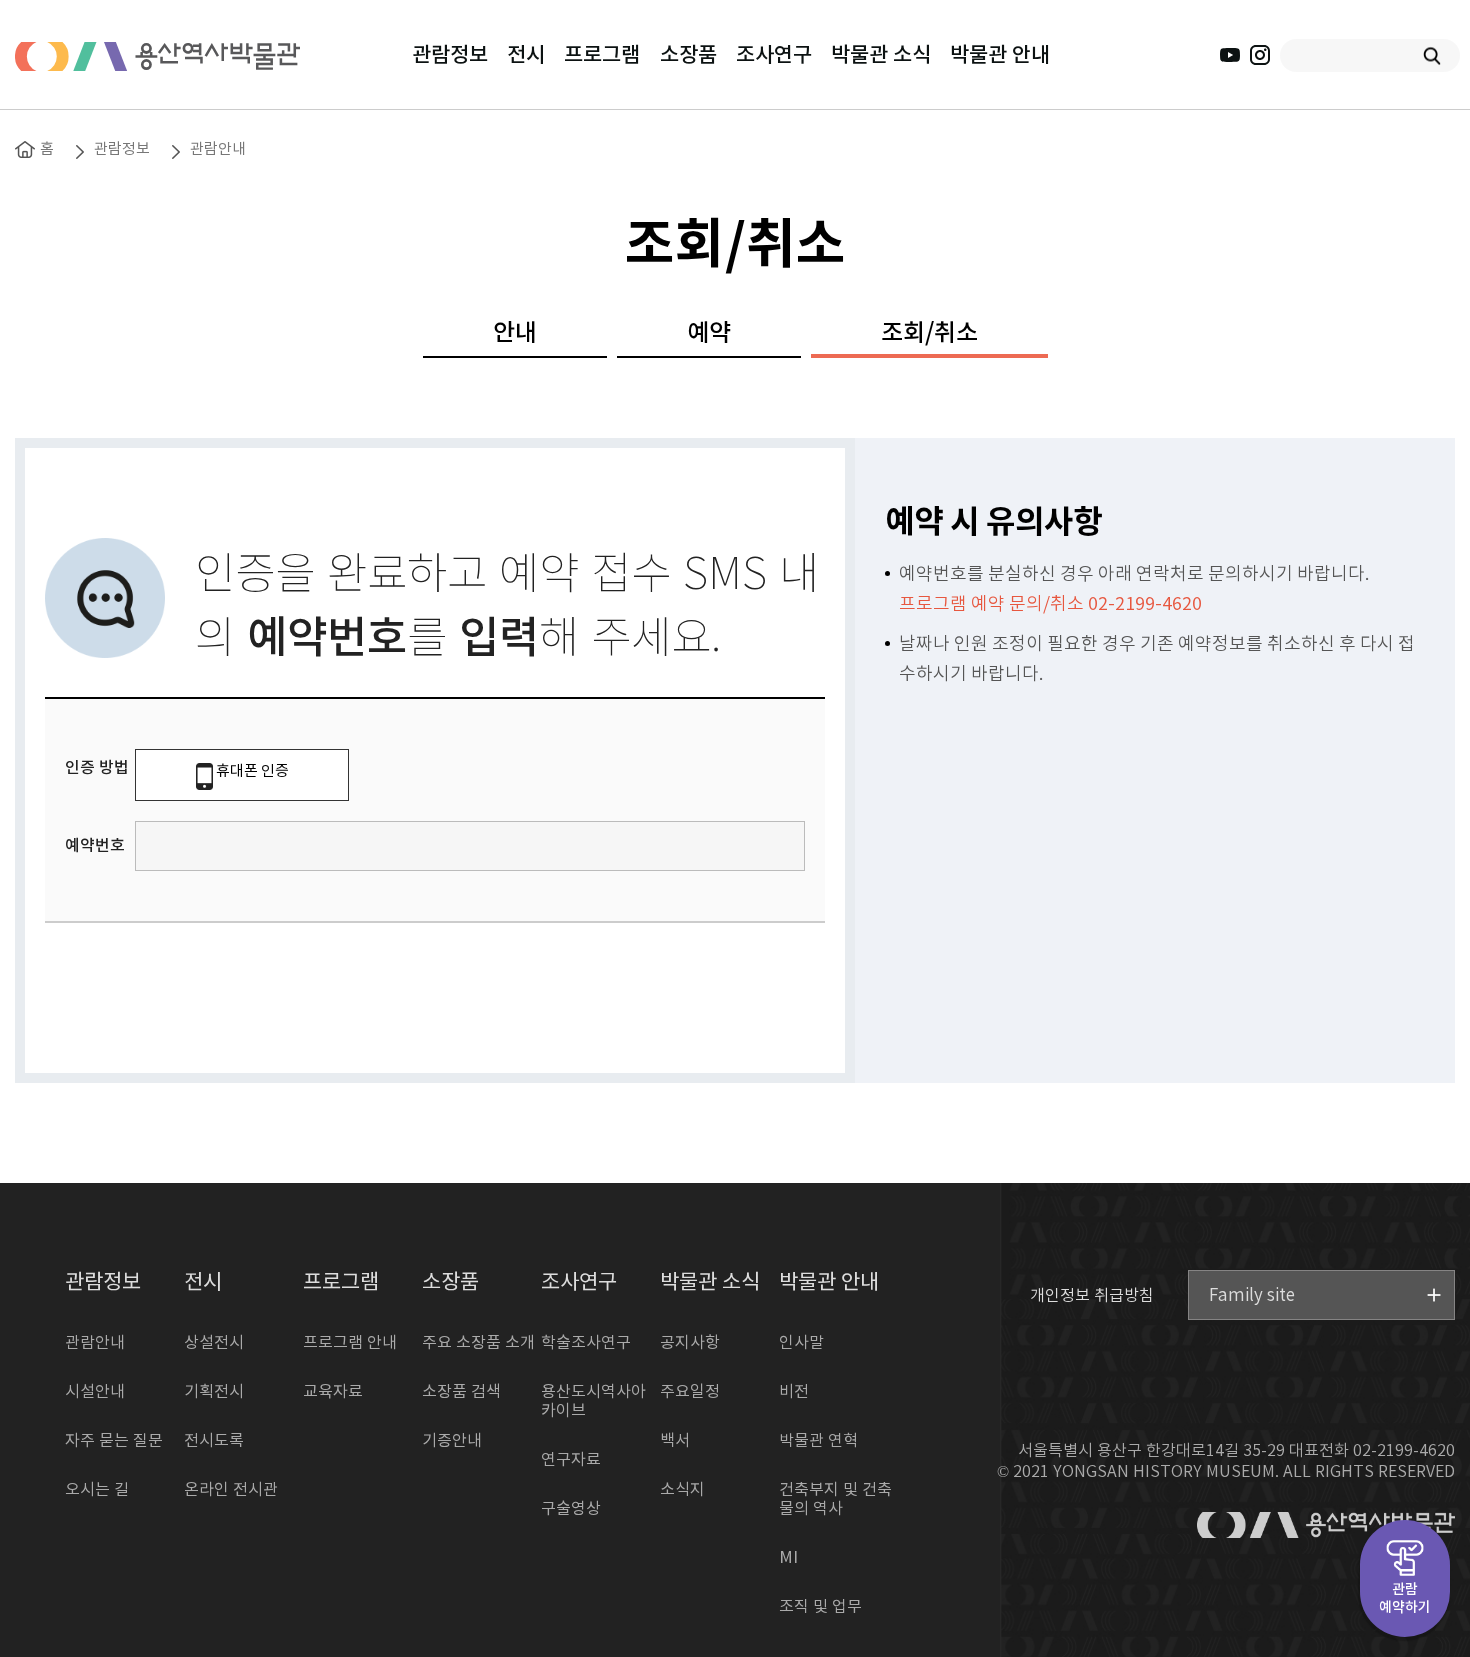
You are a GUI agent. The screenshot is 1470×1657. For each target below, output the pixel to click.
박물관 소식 (881, 55)
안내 (515, 334)
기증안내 (452, 1441)
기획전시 (214, 1392)
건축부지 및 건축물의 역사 (835, 1499)
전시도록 (214, 1441)
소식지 (682, 1490)
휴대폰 (252, 771)
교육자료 (333, 1392)
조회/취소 (929, 334)
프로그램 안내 (350, 1343)
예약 (709, 334)
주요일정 (690, 1392)
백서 (675, 1441)
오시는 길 (97, 1490)
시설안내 (95, 1392)
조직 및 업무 (820, 1607)
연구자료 (571, 1460)
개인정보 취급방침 (1092, 1295)
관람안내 (218, 149)
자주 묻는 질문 (114, 1441)
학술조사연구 (586, 1343)
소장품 (688, 55)
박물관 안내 (1000, 55)
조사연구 (774, 55)
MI (788, 1558)
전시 (526, 55)
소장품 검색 (461, 1392)
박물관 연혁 (818, 1441)
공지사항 (690, 1343)
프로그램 (602, 55)
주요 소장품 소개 (478, 1343)
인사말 (801, 1343)
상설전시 (214, 1343)
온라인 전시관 (231, 1490)
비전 (794, 1392)
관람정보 (450, 55)
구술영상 (571, 1509)
